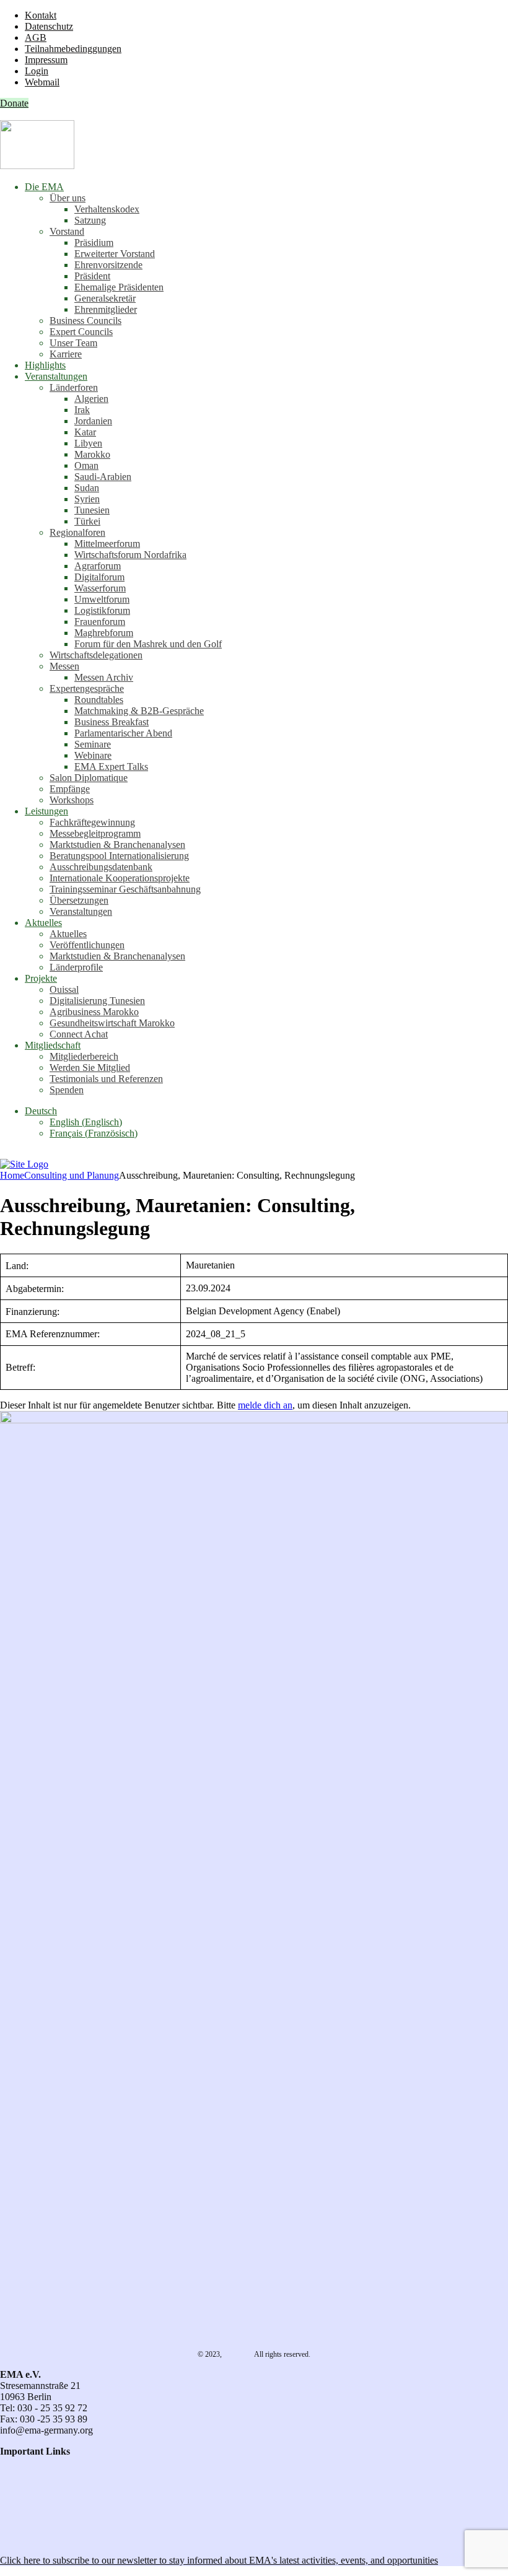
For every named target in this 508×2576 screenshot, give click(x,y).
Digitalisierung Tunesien (97, 1001)
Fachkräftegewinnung (92, 822)
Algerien (91, 399)
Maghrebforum (104, 633)
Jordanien (93, 421)
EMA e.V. (238, 2354)
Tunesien (92, 510)
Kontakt (41, 15)
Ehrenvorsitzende (108, 265)
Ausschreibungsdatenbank (101, 867)
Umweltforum (102, 599)
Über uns (68, 198)
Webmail (42, 82)
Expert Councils (81, 332)
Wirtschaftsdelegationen (96, 655)
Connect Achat (79, 1034)
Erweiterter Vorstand (115, 254)
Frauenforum (100, 622)
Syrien (87, 499)
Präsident (92, 276)
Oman (86, 465)
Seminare (93, 744)
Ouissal (64, 989)
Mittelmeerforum (107, 544)
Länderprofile (76, 967)
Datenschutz (49, 26)
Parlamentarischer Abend (123, 733)
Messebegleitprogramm (95, 833)
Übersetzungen (79, 900)
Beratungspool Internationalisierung (119, 856)
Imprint (14, 2496)
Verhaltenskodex (107, 209)
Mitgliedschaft (53, 1045)
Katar (85, 432)
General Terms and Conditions (60, 2473)
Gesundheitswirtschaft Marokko (112, 1023)
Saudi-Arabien (103, 477)
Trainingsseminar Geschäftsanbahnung (125, 889)
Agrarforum (98, 566)
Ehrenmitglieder (106, 309)
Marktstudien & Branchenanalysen (117, 845)
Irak (82, 410)
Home (12, 1175)
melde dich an (265, 1405)
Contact (15, 2462)
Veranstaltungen (56, 376)
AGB (36, 37)
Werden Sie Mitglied (90, 1068)
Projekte (41, 978)
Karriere (66, 354)
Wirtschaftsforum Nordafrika (130, 555)
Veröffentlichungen (87, 945)
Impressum (46, 60)
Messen (64, 666)
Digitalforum (99, 577)
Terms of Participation (43, 2485)
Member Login (29, 2507)
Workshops (72, 800)
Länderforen (74, 387)
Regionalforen (77, 532)
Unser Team (73, 343)
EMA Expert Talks (111, 766)
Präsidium (94, 242)
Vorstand (67, 231)
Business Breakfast (112, 722)
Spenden (67, 1090)
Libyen (88, 443)
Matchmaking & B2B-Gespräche (139, 711)
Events (13, 2518)
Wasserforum (100, 588)
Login (37, 71)
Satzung (90, 220)
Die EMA (44, 187)
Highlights (45, 365)
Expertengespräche (87, 688)
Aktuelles (43, 923)
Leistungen (46, 811)
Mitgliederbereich (84, 1056)
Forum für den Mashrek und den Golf (148, 644)
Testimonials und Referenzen (106, 1079)
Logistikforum (102, 610)
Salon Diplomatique (89, 778)
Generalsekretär (105, 298)
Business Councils (85, 321)
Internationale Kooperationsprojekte (120, 878)
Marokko (92, 454)
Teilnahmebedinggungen (73, 49)
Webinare (93, 755)
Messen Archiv (104, 677)
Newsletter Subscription (50, 2539)
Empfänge (70, 789)
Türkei (87, 521)
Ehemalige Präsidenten (119, 287)
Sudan (87, 488)
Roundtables (99, 700)
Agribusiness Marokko (94, 1012)
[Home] (24, 1164)
